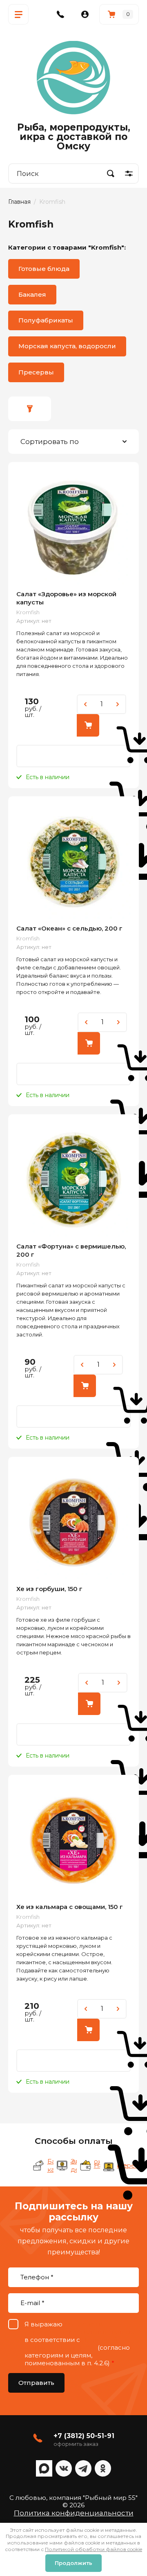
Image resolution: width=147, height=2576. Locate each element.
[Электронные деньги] (62, 2166)
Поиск (111, 174)
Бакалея (32, 294)
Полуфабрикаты (46, 320)
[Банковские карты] (39, 2166)
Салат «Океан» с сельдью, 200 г (69, 928)
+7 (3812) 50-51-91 (84, 2436)
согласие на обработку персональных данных (79, 2328)
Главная (19, 202)
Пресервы (36, 372)
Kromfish (28, 612)
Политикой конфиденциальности (71, 2344)
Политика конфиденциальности (74, 2513)
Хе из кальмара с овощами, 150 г (70, 1907)
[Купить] (88, 725)
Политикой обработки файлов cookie (94, 2549)
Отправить (36, 2383)
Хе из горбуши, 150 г (49, 1589)
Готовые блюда (44, 269)
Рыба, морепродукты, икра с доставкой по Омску (74, 137)
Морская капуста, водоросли (67, 346)
